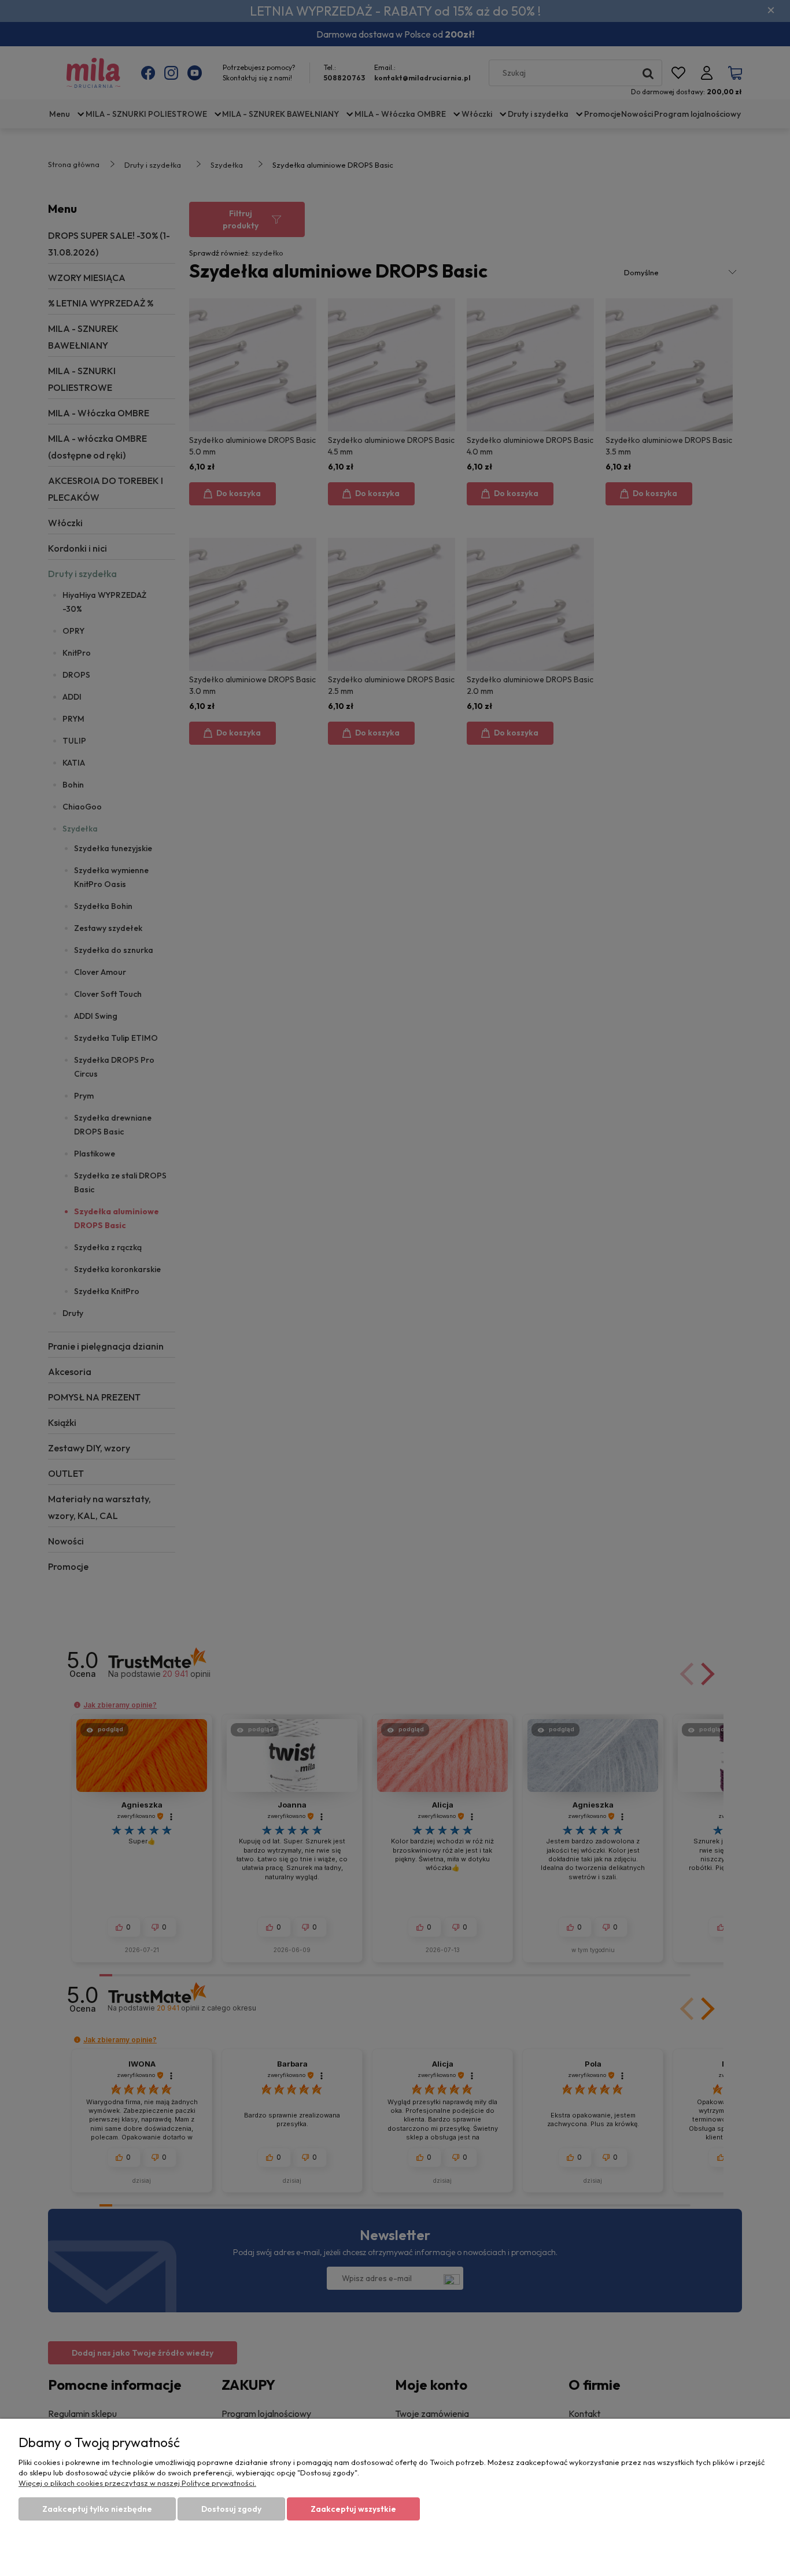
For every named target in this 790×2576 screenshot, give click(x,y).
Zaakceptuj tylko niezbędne (97, 2509)
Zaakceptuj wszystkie (353, 2509)
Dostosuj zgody (231, 2509)
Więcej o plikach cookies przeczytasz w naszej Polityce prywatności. (137, 2483)
